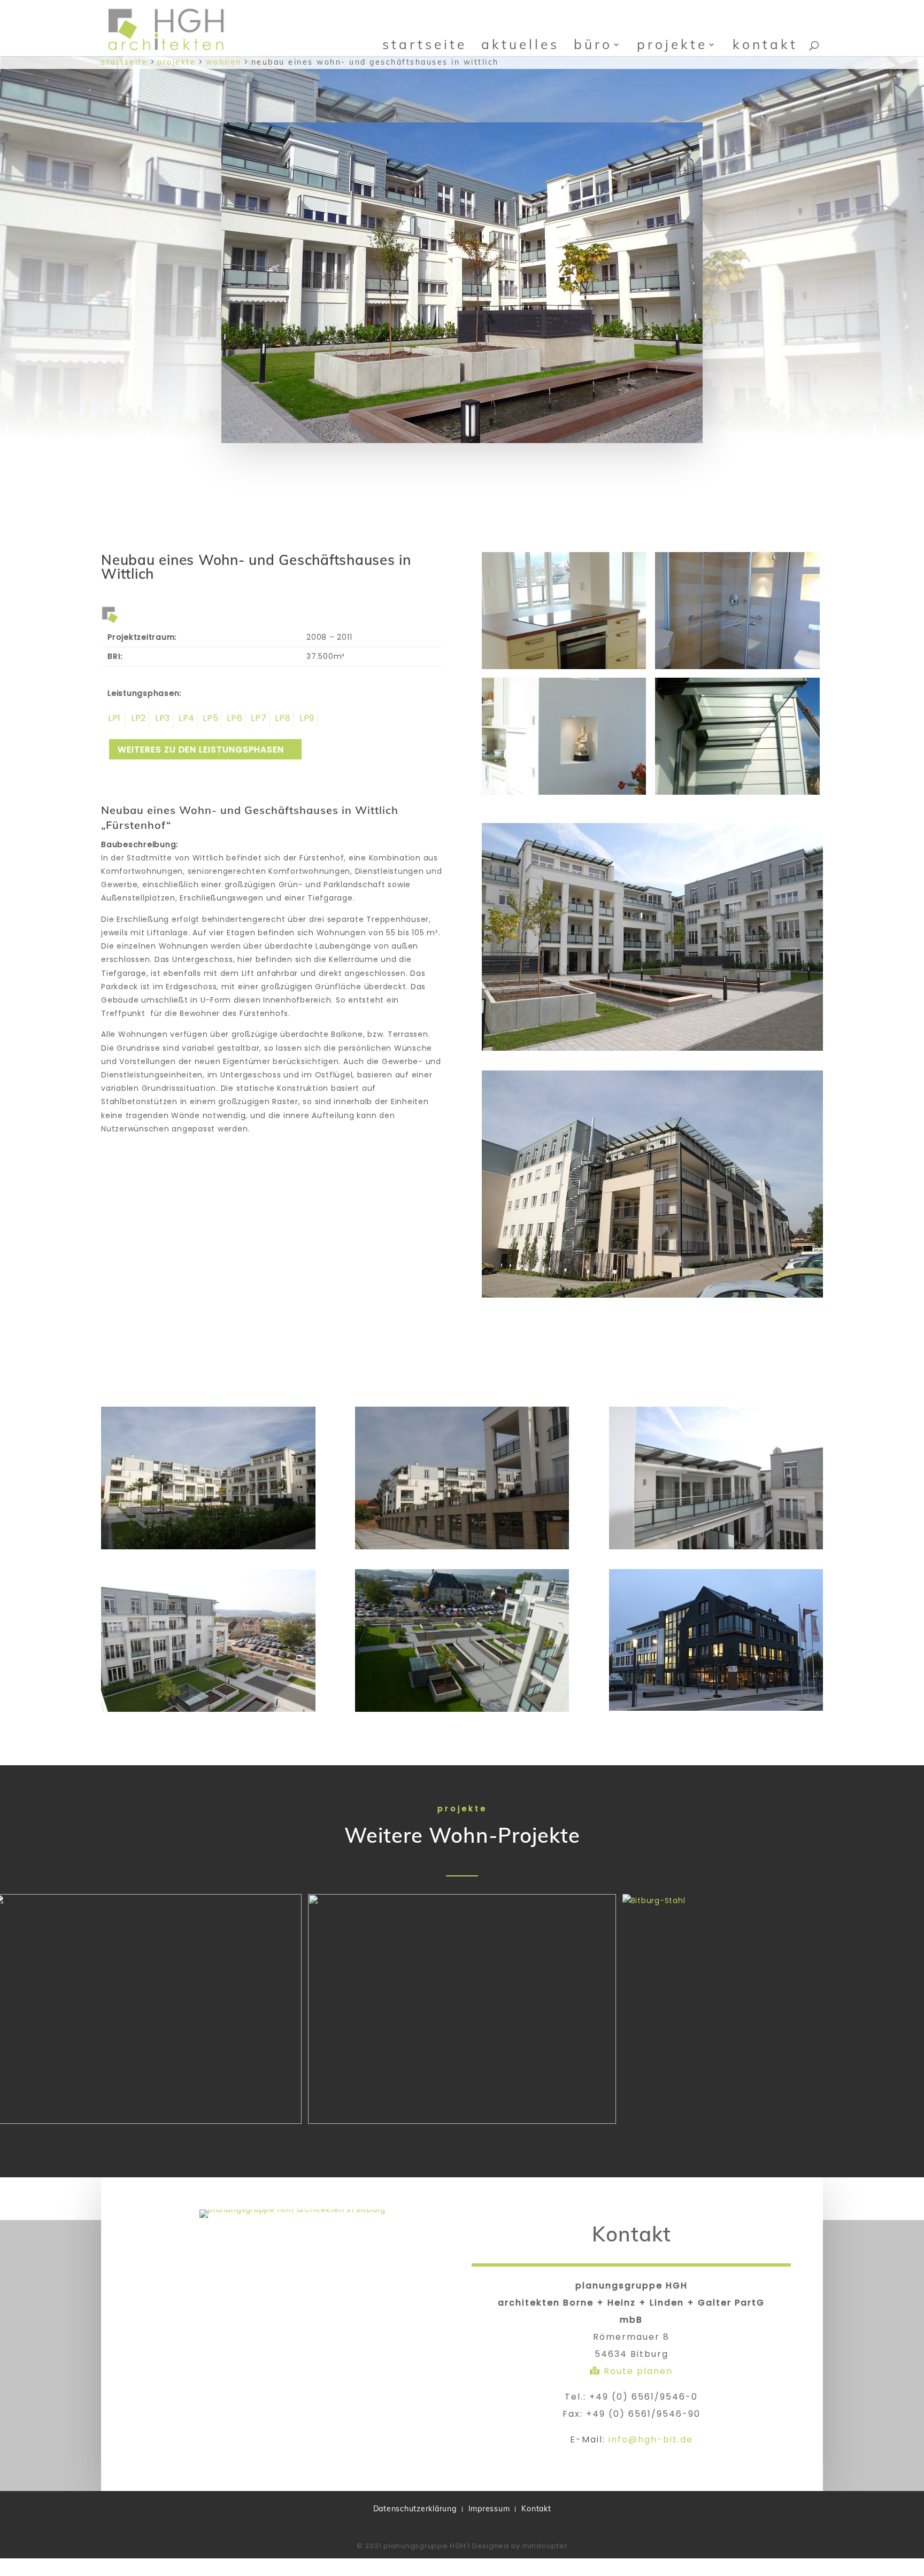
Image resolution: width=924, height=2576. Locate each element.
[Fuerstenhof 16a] (737, 795)
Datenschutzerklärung (415, 2509)
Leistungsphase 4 (185, 720)
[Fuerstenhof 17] (564, 795)
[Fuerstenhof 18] (737, 669)
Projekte (672, 44)
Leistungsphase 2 (137, 720)
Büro (593, 44)
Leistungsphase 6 (233, 720)
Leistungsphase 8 (282, 720)
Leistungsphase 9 (306, 720)
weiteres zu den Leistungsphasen (201, 750)
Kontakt (765, 44)
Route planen (637, 2371)
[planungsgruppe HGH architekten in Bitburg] (292, 2209)
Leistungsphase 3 (161, 720)
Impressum (489, 2509)
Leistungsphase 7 (257, 720)
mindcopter (545, 2546)
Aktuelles (520, 44)
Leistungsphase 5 (209, 720)
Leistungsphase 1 (113, 720)
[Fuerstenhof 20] (564, 669)
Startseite (425, 44)
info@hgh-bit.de (651, 2439)
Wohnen (224, 62)
